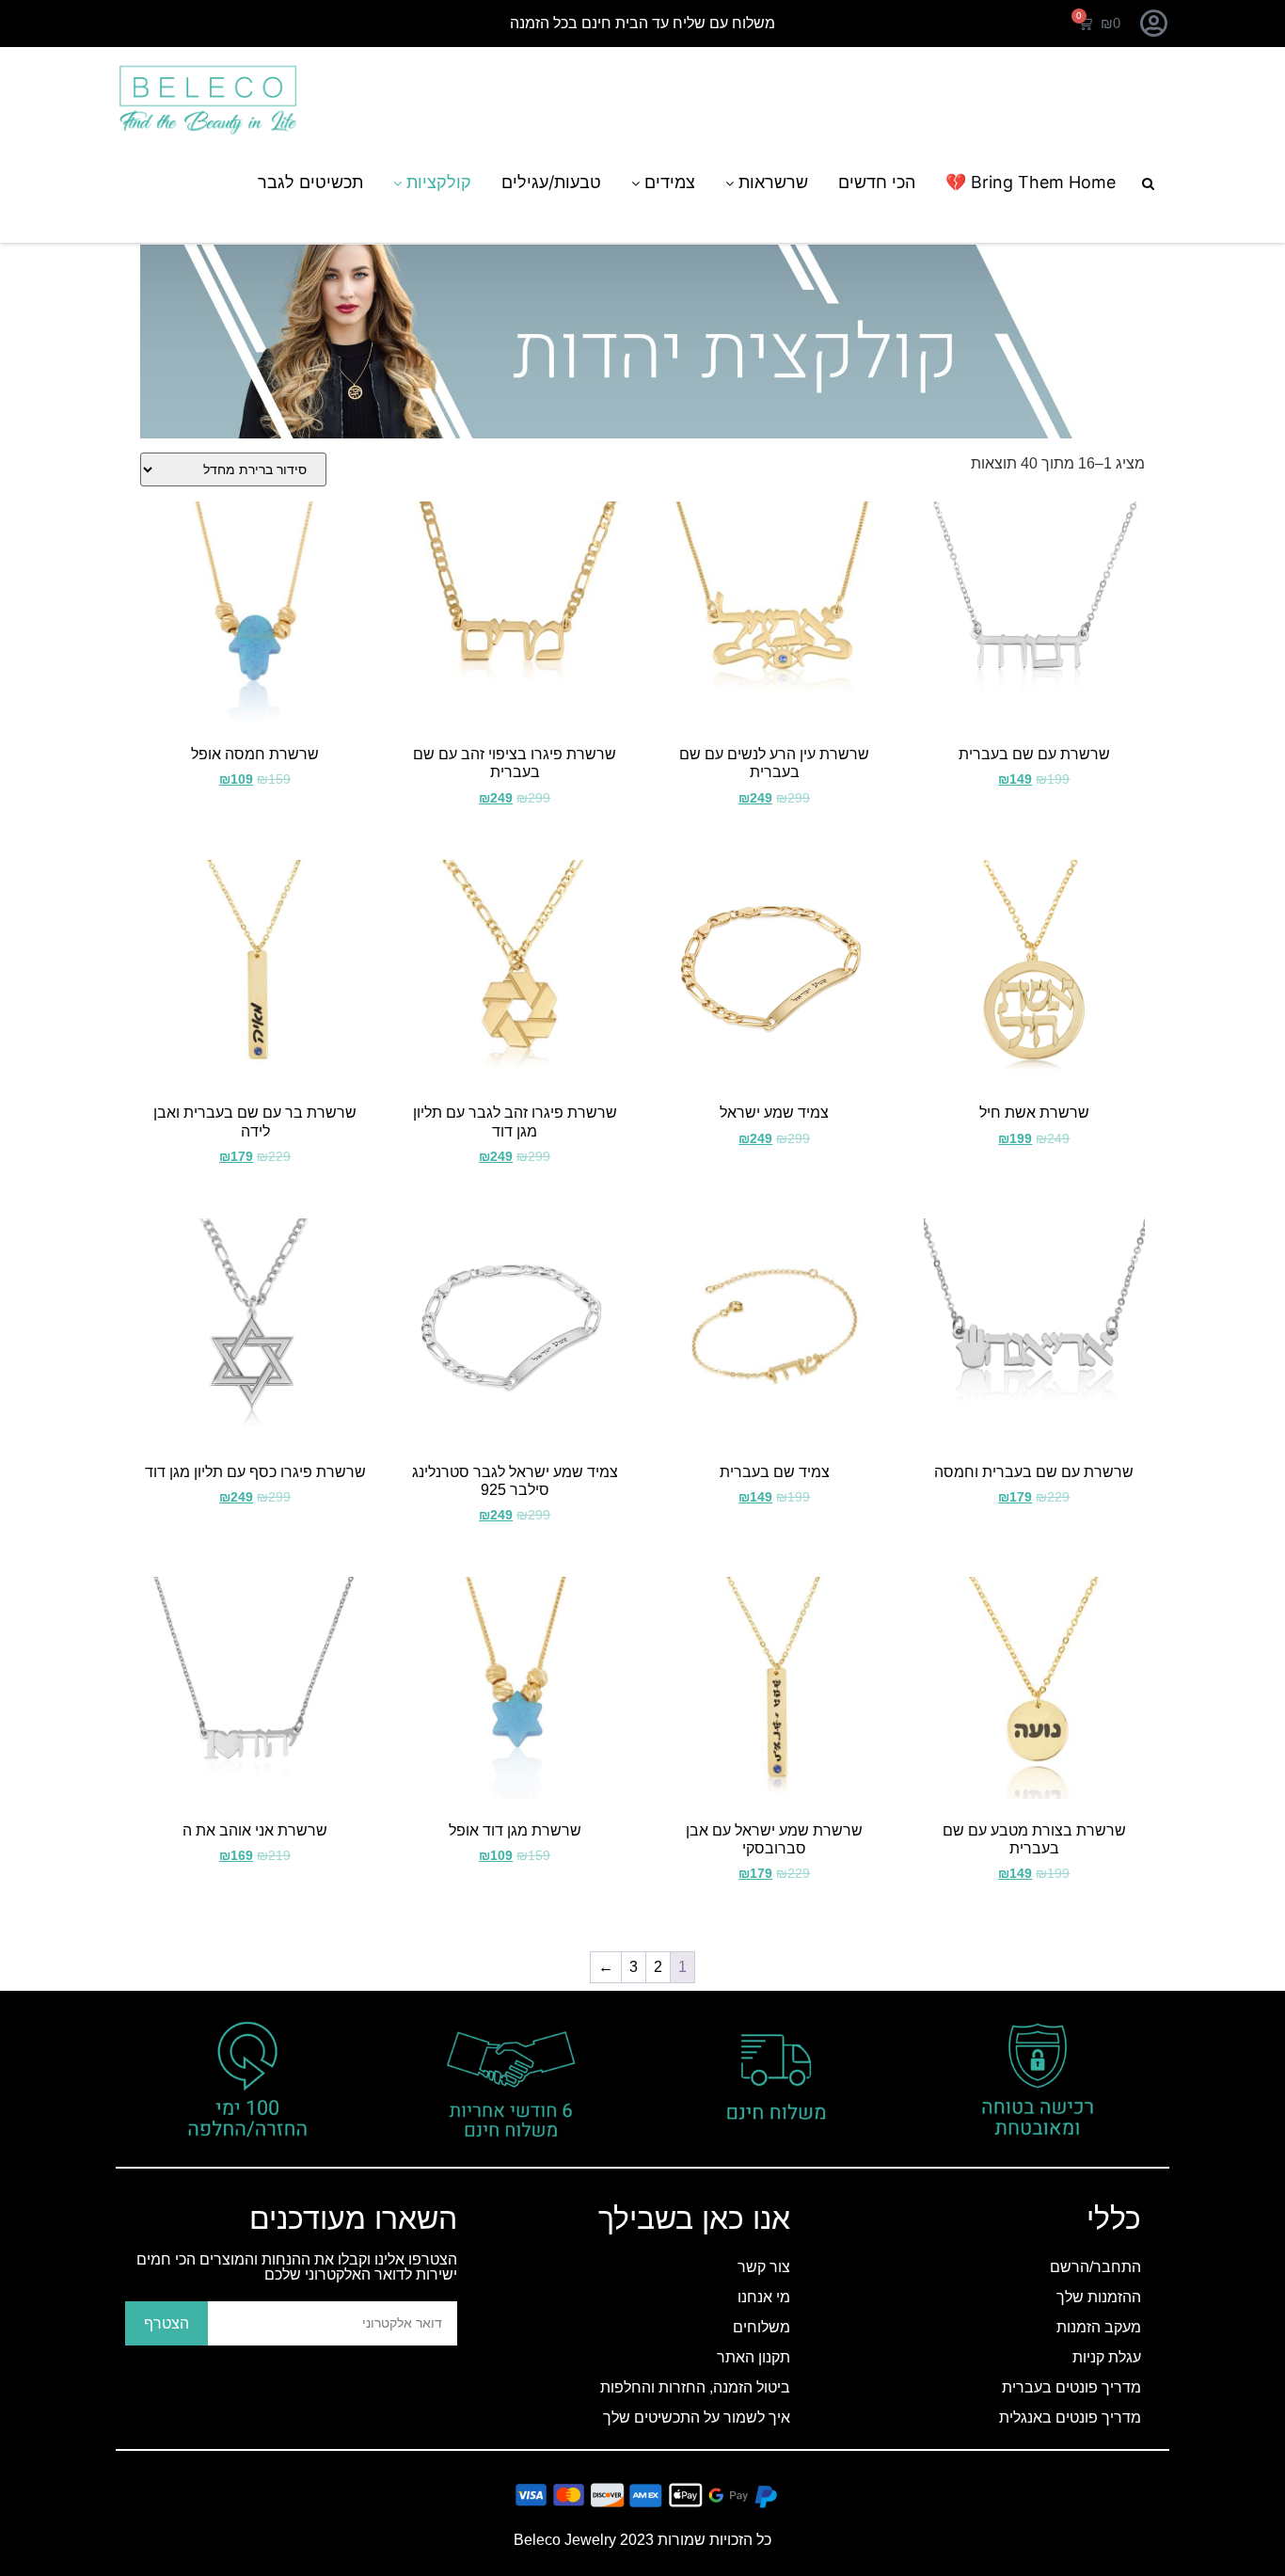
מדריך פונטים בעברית (1071, 2387)
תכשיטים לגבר (310, 182)
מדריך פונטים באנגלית (1070, 2417)
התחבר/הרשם (1095, 2267)
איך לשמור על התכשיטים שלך (697, 2417)
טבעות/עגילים (551, 182)
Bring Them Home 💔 (1031, 182)
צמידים (667, 182)
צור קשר (764, 2267)
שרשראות (771, 182)
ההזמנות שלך (1099, 2297)
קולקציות (436, 182)
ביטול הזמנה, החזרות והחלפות (695, 2387)
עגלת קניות (1107, 2357)
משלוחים (761, 2327)
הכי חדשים (877, 182)
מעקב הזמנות (1099, 2327)
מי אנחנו (764, 2297)
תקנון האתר (754, 2357)
